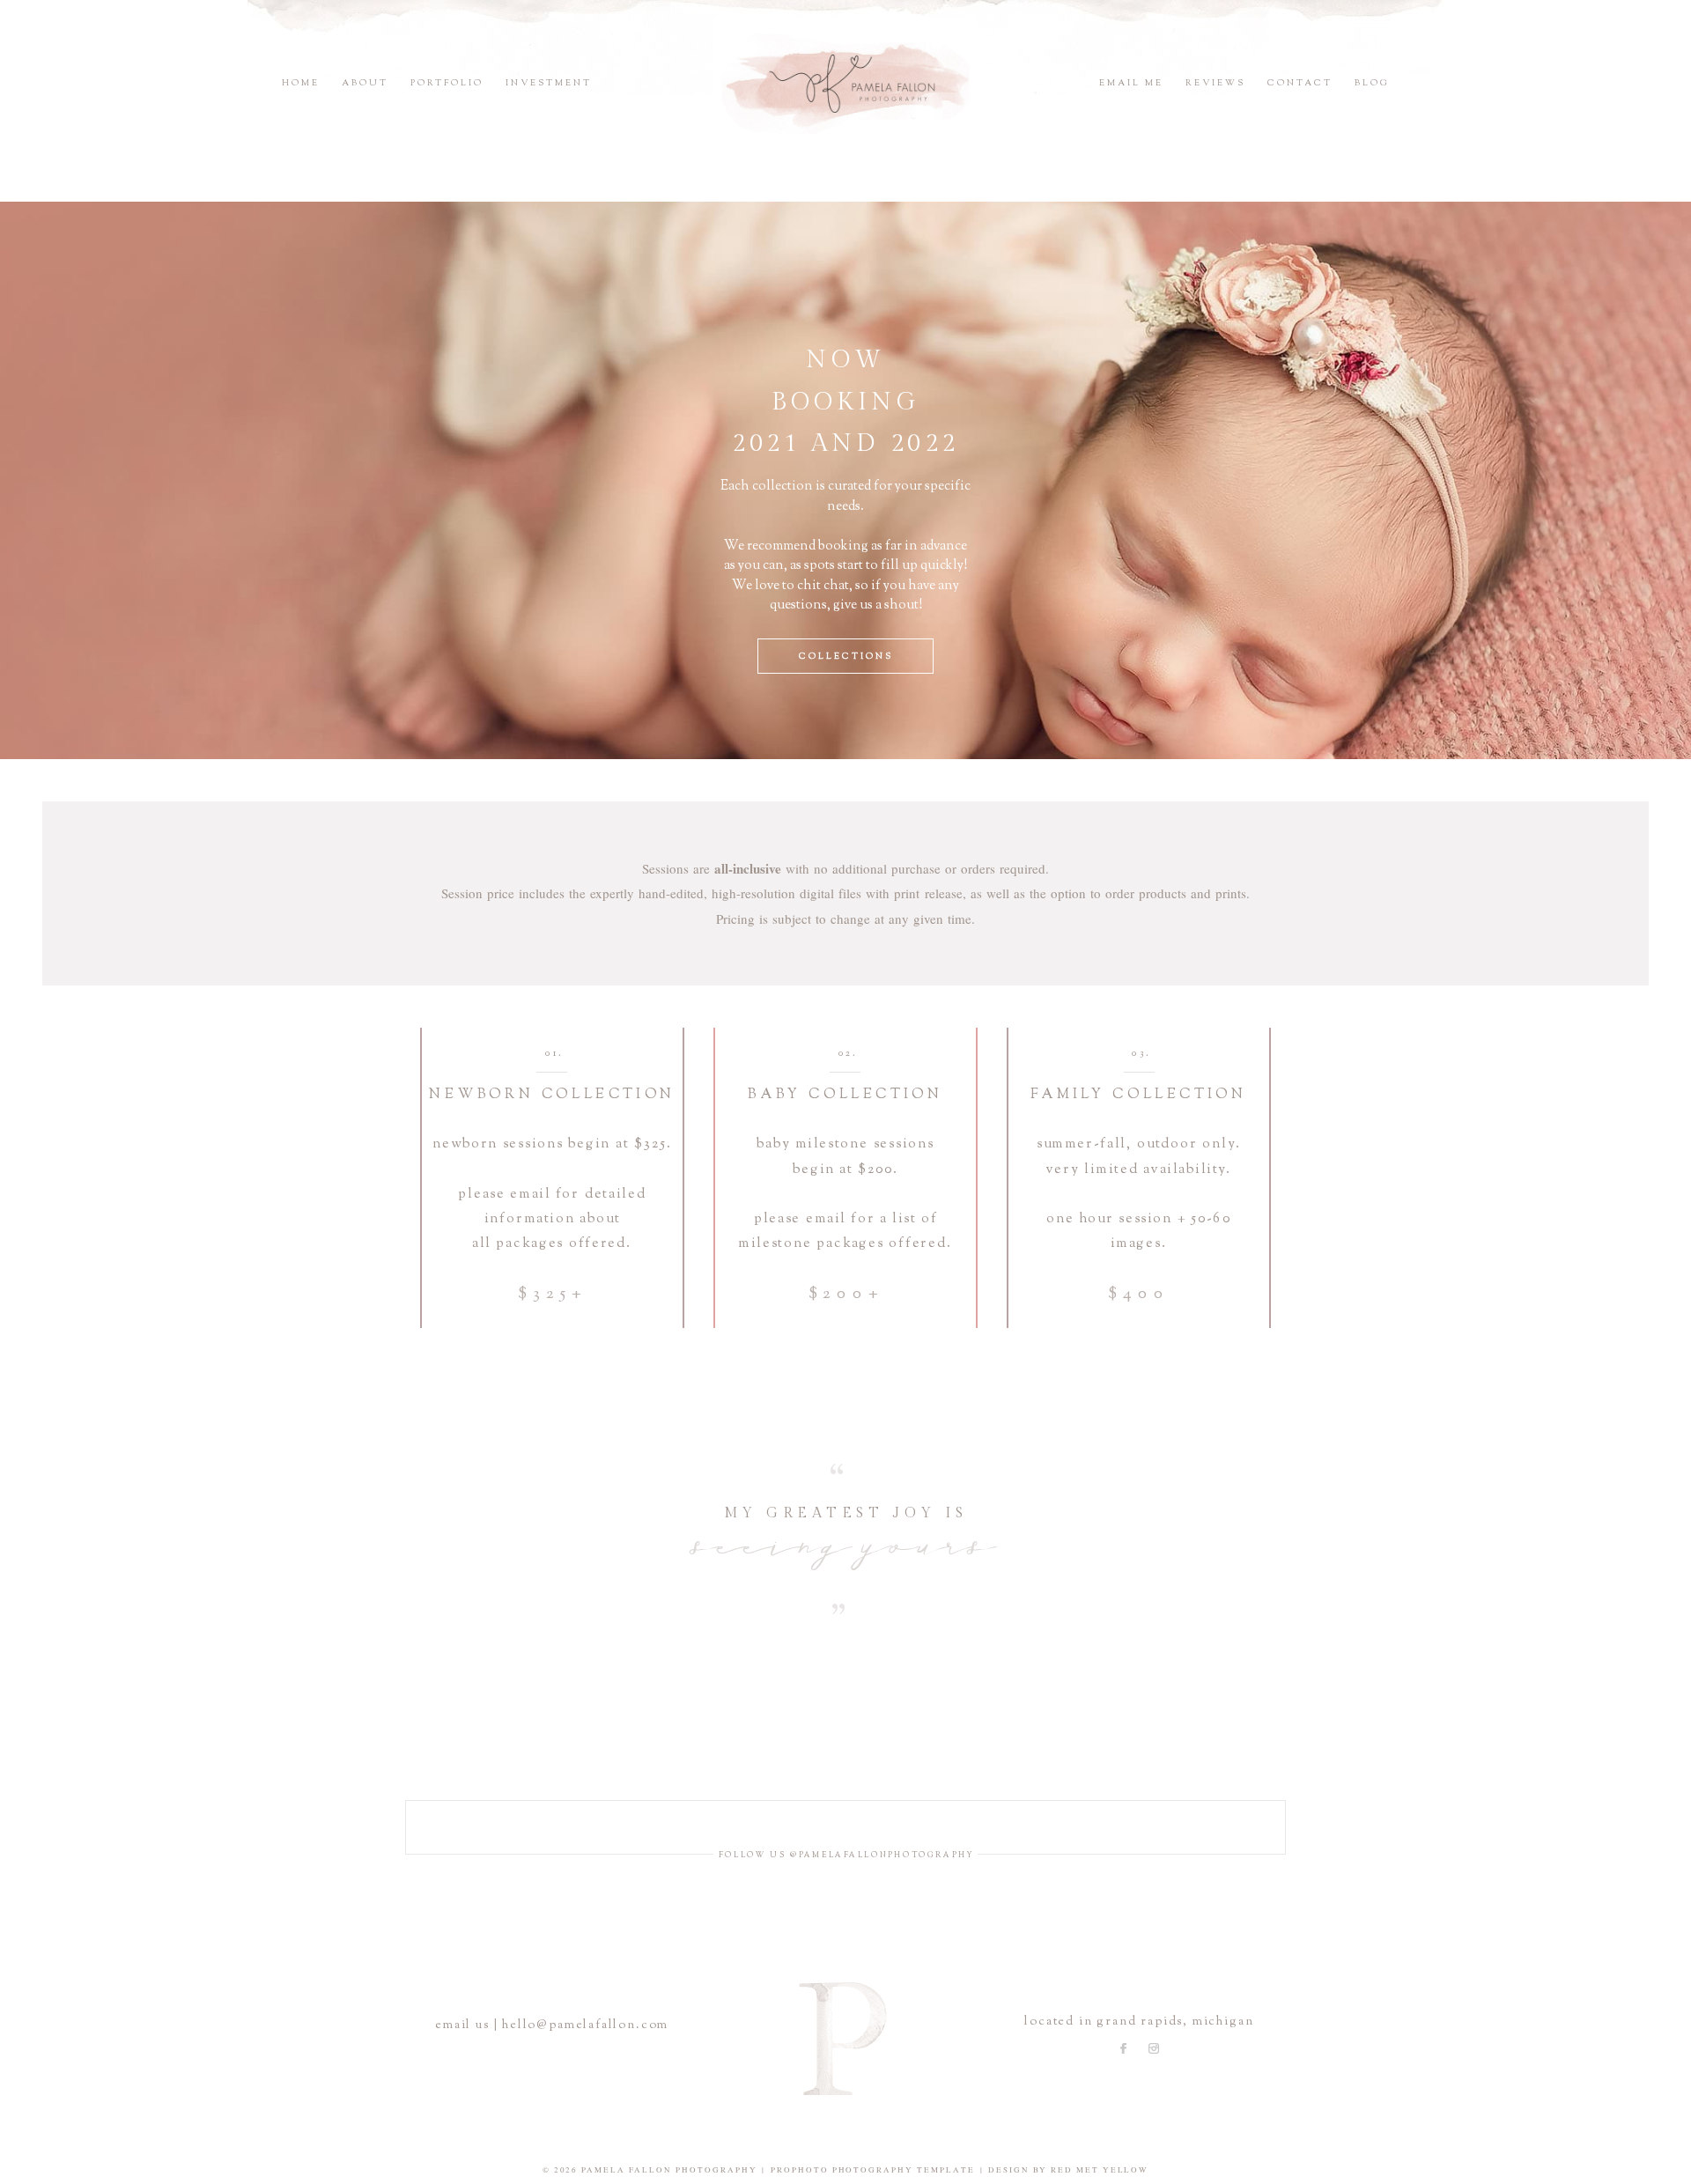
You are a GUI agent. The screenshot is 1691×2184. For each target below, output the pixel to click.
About (365, 83)
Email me (1131, 83)
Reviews (1215, 83)
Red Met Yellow (1100, 2170)
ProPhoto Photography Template (873, 2170)
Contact (1300, 83)
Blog (1372, 83)
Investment (549, 83)
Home (301, 83)
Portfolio (447, 83)
